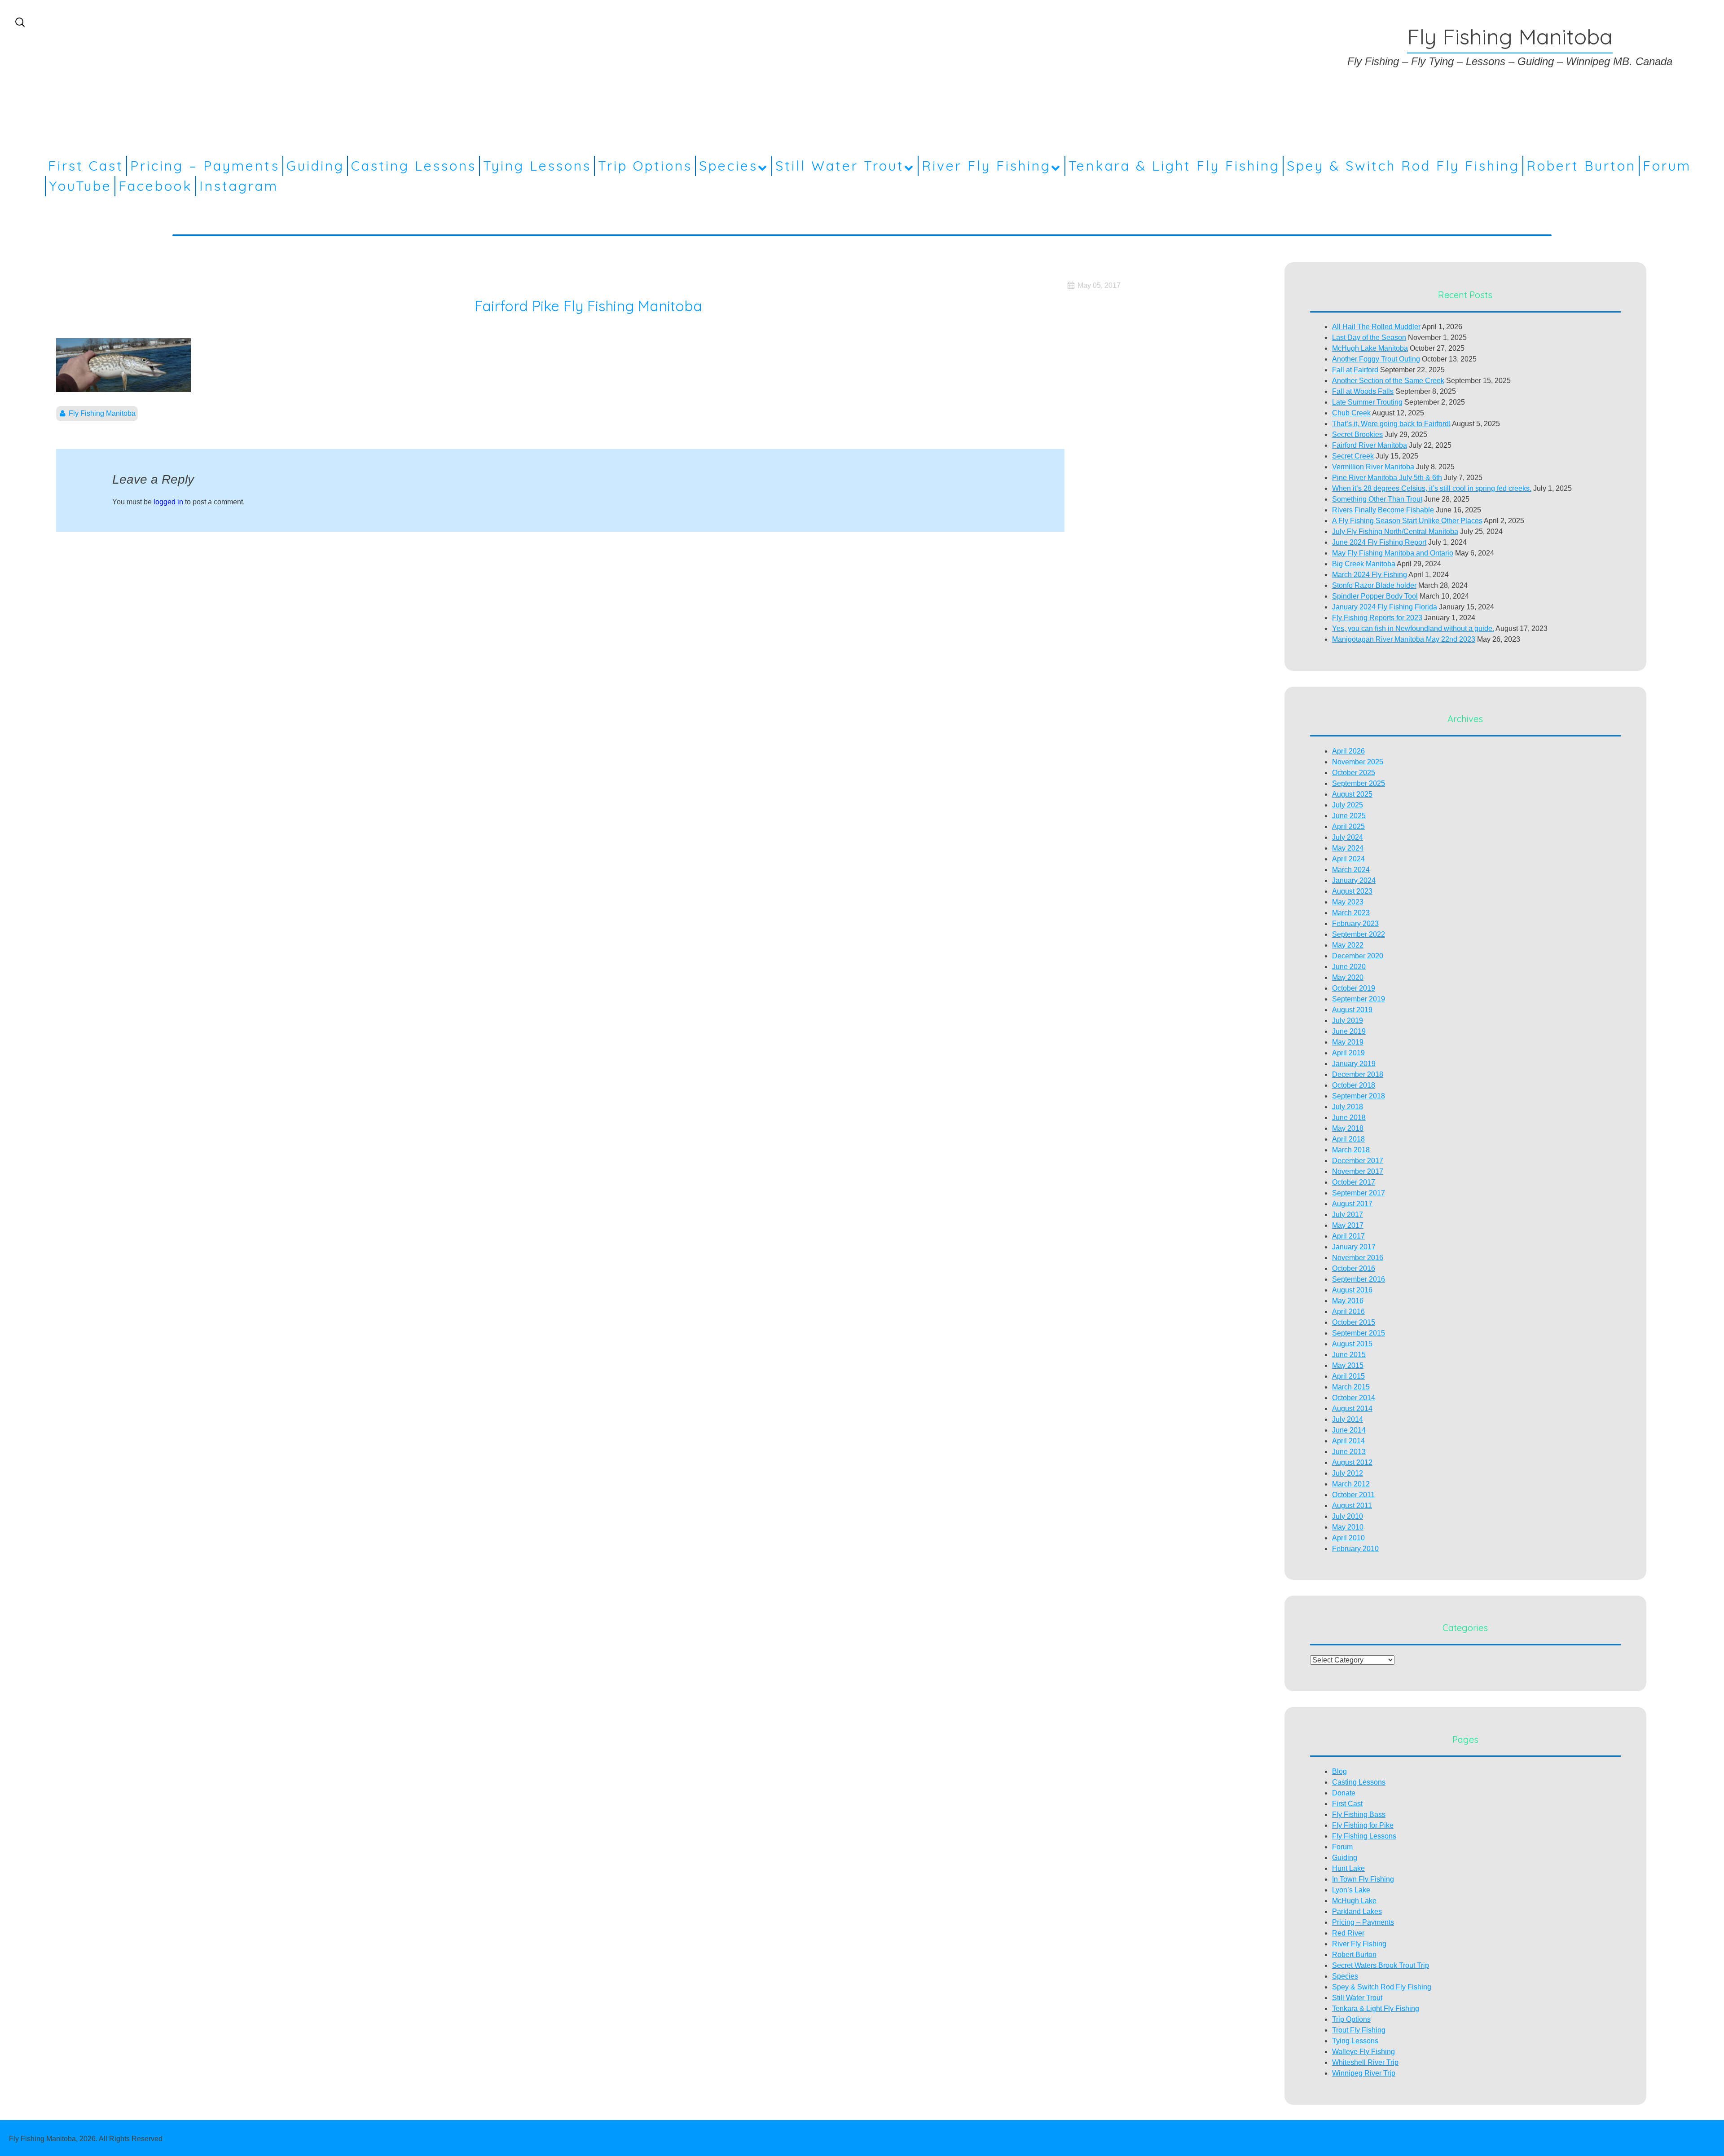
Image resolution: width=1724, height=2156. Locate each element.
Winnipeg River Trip (1364, 2073)
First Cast (86, 166)
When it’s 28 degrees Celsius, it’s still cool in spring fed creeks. (1432, 488)
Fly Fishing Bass (1359, 1814)
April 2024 (1348, 859)
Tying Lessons (537, 166)
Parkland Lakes (1357, 1911)
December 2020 (1358, 956)
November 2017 (1358, 1171)
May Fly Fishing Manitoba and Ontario (1393, 553)
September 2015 (1359, 1333)
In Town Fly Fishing (1363, 1879)
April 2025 (1348, 827)
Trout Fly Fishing (1359, 2030)
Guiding (315, 166)
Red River (1348, 1933)
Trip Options (645, 166)
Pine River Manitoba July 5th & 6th (1387, 478)
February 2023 (1355, 924)
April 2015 (1348, 1376)
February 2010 (1355, 1549)
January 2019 (1354, 1064)
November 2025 (1358, 762)
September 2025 (1359, 783)
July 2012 (1348, 1473)
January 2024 (1354, 880)
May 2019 (1348, 1042)
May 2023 (1348, 902)
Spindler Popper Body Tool (1375, 596)
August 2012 (1352, 1462)
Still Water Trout (840, 166)
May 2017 (1348, 1225)
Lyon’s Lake (1351, 1890)
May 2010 (1348, 1527)
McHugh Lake (1354, 1901)
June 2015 (1349, 1355)
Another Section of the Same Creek (1388, 381)
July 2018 (1348, 1107)
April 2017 (1348, 1236)
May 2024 (1348, 848)
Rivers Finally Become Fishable (1383, 510)
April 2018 (1348, 1139)
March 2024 (1351, 870)
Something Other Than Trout (1377, 499)
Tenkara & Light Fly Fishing (1174, 166)
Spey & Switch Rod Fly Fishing (1403, 166)
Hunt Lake (1348, 1868)
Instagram (239, 186)
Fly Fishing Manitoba (102, 413)
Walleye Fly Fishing (1363, 2052)
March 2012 (1351, 1484)
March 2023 (1351, 913)
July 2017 (1348, 1215)
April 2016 (1348, 1312)
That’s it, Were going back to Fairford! (1391, 424)
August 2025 (1352, 794)
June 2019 (1349, 1031)
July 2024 (1348, 837)
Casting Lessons (414, 166)
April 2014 (1348, 1441)
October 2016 (1354, 1268)
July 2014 (1348, 1419)
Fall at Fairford (1355, 370)
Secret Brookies (1357, 434)
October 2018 (1354, 1085)
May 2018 (1348, 1128)
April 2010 (1348, 1538)
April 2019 (1348, 1053)
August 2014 (1352, 1409)
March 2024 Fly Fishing (1370, 575)
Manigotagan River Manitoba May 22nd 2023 (1404, 639)
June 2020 (1349, 967)
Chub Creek (1351, 413)
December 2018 (1358, 1074)
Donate (1344, 1793)
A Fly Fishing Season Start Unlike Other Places (1407, 521)
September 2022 (1359, 934)
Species (728, 166)
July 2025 (1348, 805)
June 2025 (1349, 816)
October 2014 (1354, 1398)
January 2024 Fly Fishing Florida (1385, 607)
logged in (168, 502)
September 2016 (1359, 1279)
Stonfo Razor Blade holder (1374, 585)
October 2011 (1353, 1495)
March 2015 (1351, 1387)
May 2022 (1348, 945)
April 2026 (1348, 751)
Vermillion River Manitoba (1373, 467)
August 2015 (1352, 1344)
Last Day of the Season (1369, 337)
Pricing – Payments (205, 166)
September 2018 (1359, 1096)
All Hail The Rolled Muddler (1376, 327)
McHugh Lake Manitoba (1370, 348)
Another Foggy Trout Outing (1376, 359)
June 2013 (1349, 1452)
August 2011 (1352, 1506)
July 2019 (1348, 1021)
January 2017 (1354, 1247)
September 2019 (1359, 999)
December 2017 (1358, 1161)
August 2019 (1352, 1010)
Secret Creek (1353, 456)
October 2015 (1354, 1322)
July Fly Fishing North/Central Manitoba (1395, 531)
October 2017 (1354, 1182)
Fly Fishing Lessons (1364, 1836)
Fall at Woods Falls (1363, 391)
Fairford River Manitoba (1370, 445)
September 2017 (1359, 1193)
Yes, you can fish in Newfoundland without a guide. (1413, 628)
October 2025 (1354, 773)
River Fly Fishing (986, 166)
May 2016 (1348, 1301)
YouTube (80, 186)
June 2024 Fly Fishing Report (1379, 542)
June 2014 (1349, 1430)
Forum (1667, 166)
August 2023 (1352, 891)
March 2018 (1351, 1150)
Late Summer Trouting (1367, 402)
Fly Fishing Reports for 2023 (1377, 618)
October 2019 (1354, 988)
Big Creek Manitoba (1364, 564)
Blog (1339, 1771)
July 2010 (1348, 1516)
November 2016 (1358, 1258)
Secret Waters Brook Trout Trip (1381, 1965)
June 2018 (1349, 1118)
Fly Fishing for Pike (1363, 1825)
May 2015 (1348, 1365)
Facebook (156, 186)
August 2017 (1352, 1204)
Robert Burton (1581, 166)
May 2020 (1348, 977)
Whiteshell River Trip (1365, 2062)
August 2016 (1352, 1290)
